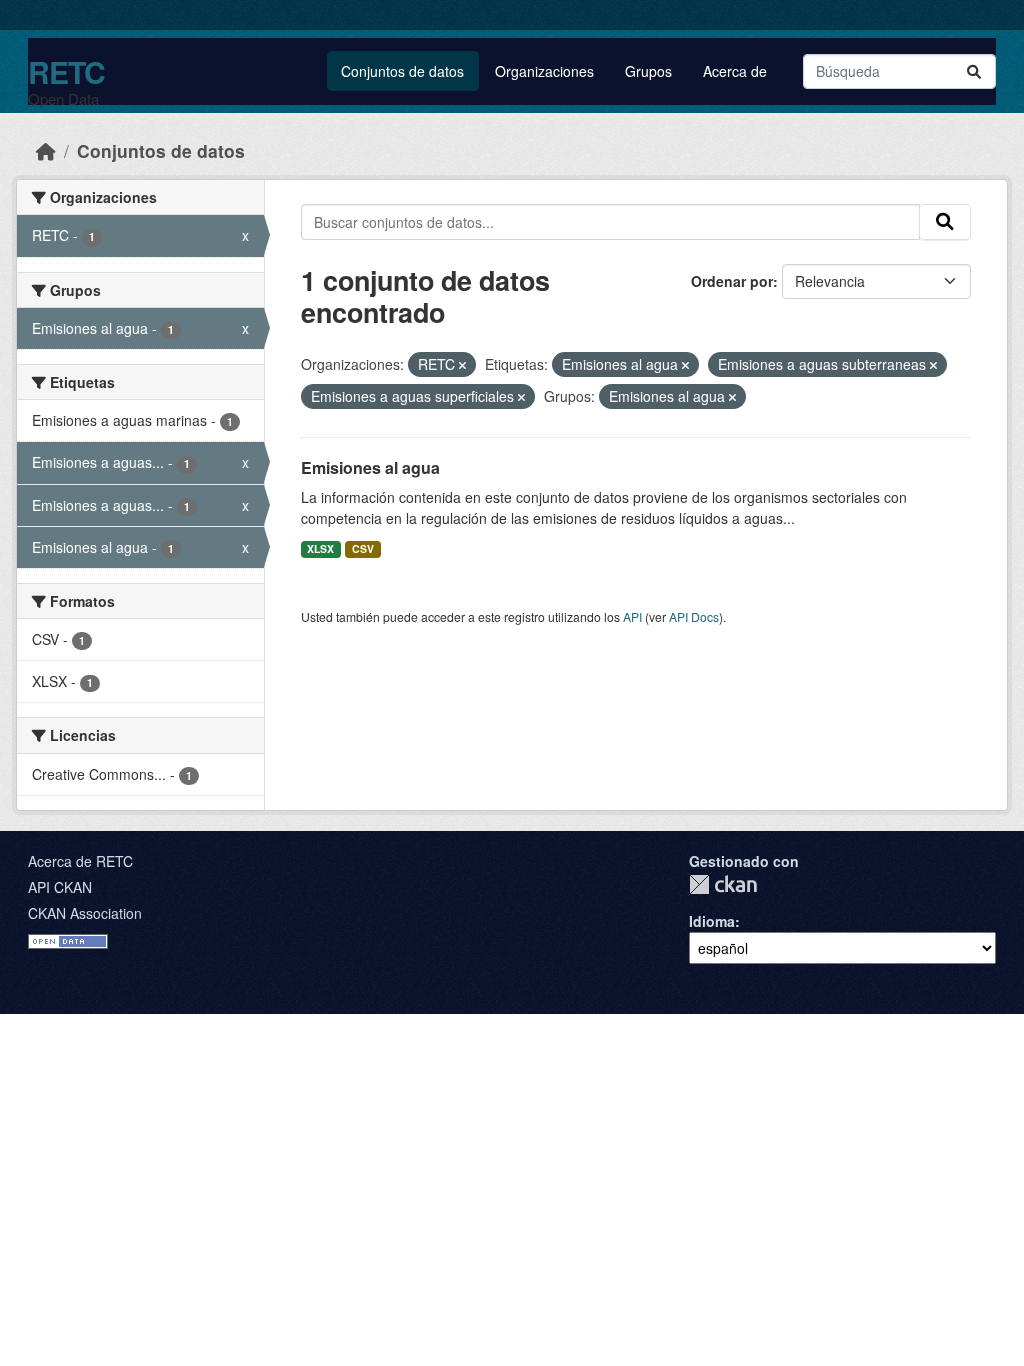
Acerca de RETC (80, 861)
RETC (66, 71)
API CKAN (60, 887)
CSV (363, 548)
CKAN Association (85, 913)
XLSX (320, 548)
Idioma (712, 921)
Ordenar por (732, 281)
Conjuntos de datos (402, 71)
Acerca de (735, 71)
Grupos (648, 71)
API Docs (694, 616)
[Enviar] (974, 71)
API (632, 616)
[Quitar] (462, 365)
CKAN (723, 884)
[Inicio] (46, 150)
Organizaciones (544, 71)
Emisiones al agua (370, 467)
